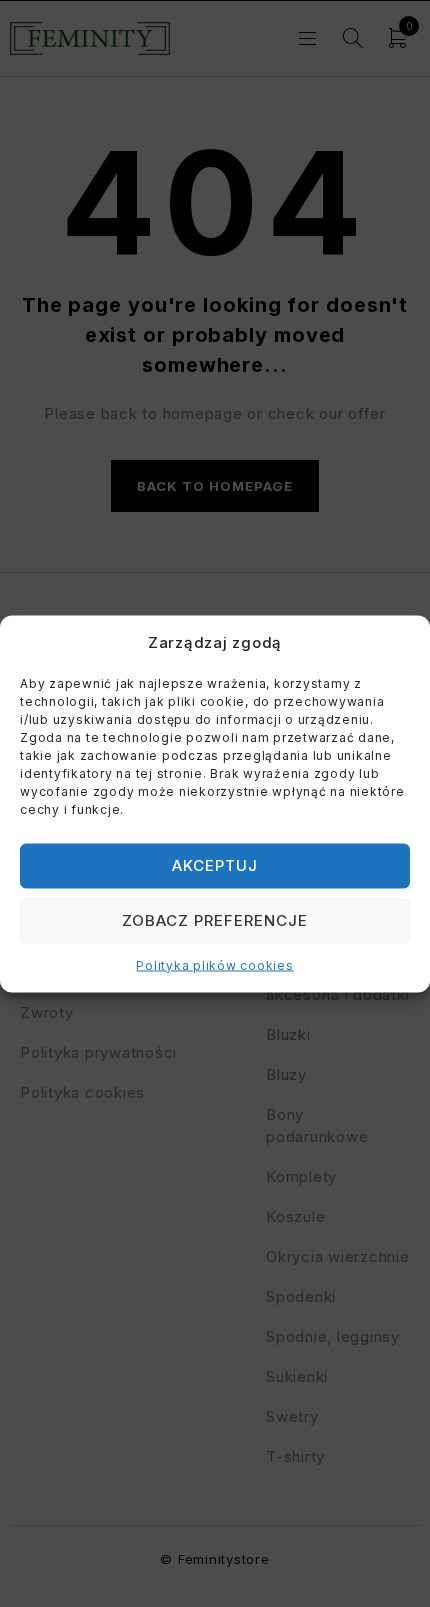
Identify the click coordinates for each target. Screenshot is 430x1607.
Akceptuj (215, 865)
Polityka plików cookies (214, 964)
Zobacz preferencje (215, 920)
